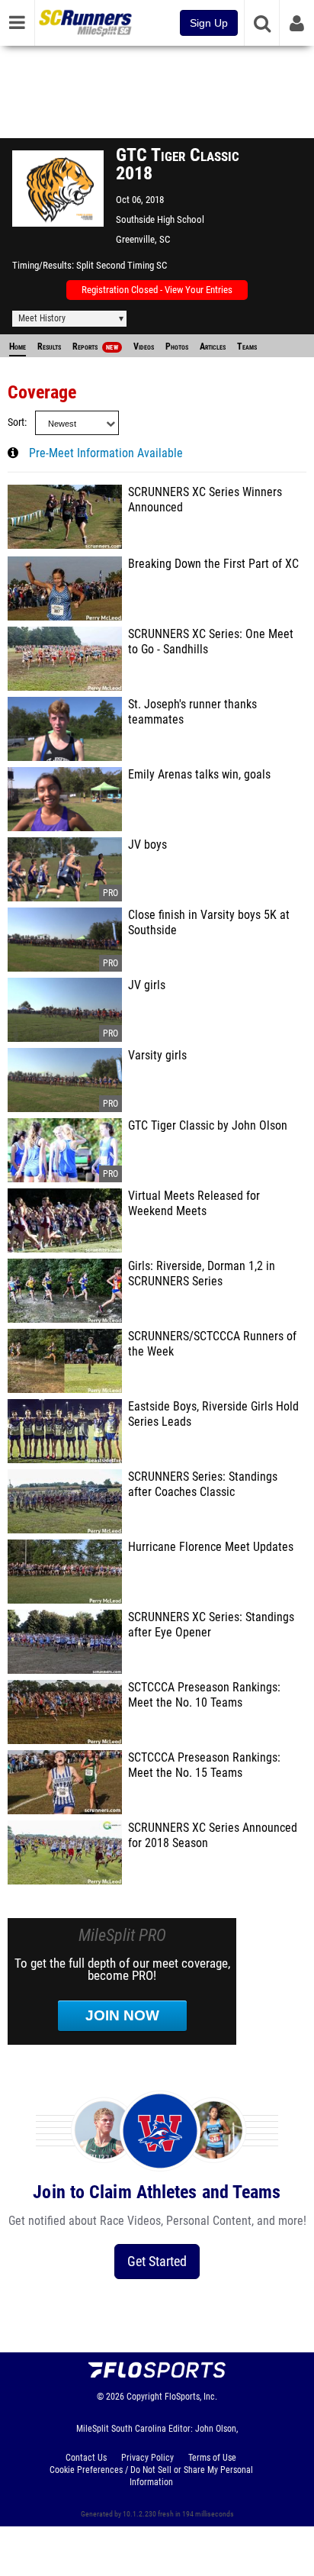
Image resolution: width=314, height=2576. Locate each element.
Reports (95, 347)
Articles (213, 347)
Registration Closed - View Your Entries (157, 290)
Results (49, 347)
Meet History (42, 318)
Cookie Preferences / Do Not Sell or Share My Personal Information (151, 2476)
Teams (247, 347)
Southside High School (160, 219)
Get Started (157, 2261)
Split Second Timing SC (122, 265)
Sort (16, 422)
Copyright (144, 2397)
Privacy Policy (147, 2458)
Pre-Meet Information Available (106, 453)
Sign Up (209, 23)
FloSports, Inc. (191, 2397)
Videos (144, 347)
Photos (177, 347)
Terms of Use (212, 2458)
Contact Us (86, 2458)
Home (18, 347)
